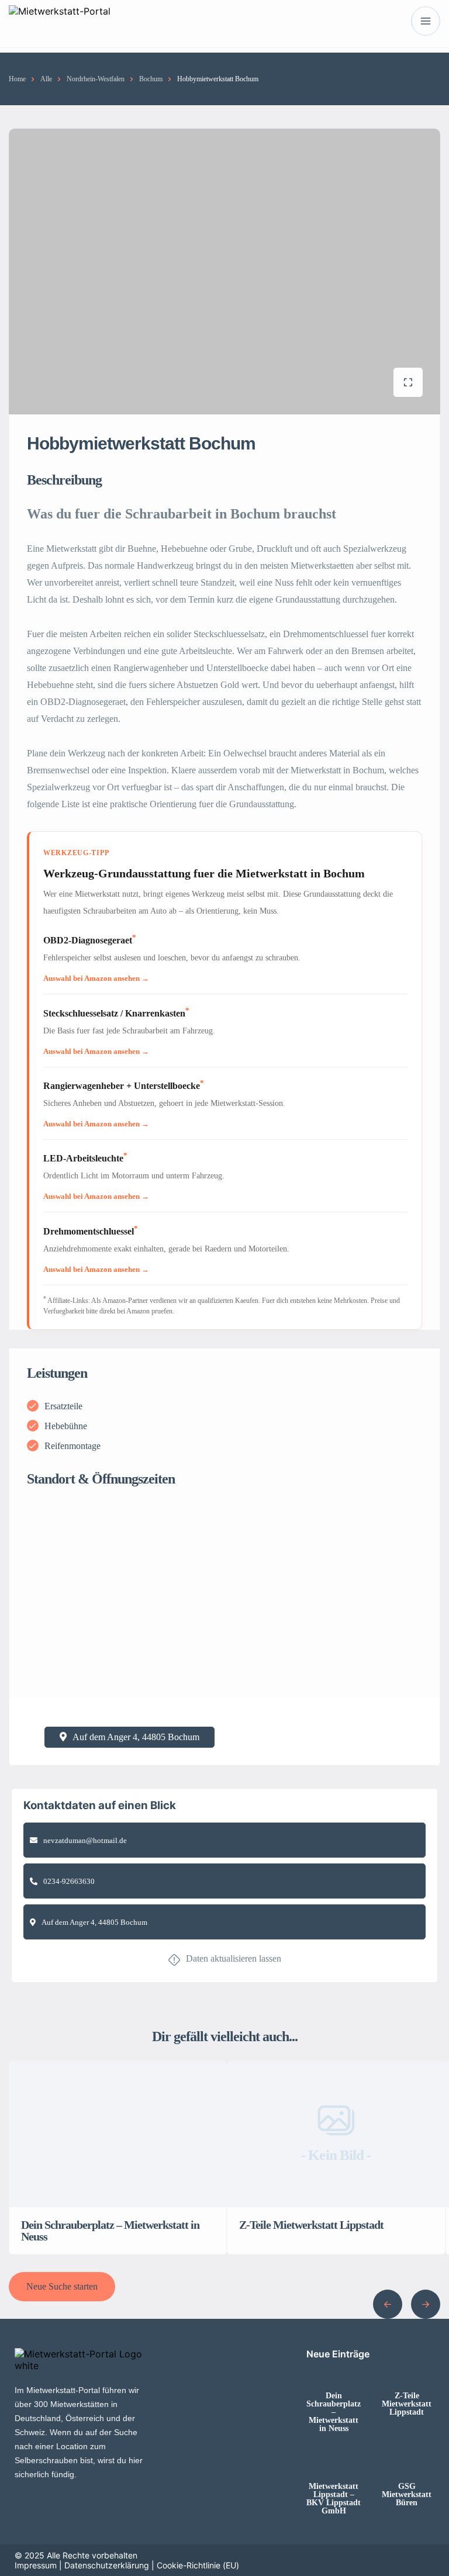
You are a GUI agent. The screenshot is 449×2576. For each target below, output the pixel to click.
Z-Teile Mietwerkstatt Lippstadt (407, 2404)
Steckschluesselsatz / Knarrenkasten (116, 1013)
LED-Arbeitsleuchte (85, 1158)
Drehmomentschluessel (91, 1231)
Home (17, 79)
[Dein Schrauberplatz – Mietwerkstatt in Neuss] (334, 2373)
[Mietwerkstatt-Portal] (60, 21)
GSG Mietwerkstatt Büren (407, 2495)
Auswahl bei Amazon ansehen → (96, 978)
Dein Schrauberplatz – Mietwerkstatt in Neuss (334, 2412)
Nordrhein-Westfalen (96, 79)
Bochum (151, 79)
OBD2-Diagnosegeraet (90, 940)
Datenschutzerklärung (107, 2565)
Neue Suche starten (62, 2286)
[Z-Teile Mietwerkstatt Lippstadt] (407, 2373)
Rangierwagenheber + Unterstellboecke (124, 1086)
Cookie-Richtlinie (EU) (198, 2565)
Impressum (36, 2565)
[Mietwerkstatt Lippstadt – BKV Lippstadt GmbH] (334, 2463)
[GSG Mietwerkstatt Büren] (407, 2463)
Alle (46, 79)
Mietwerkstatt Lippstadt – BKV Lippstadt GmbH (334, 2499)
